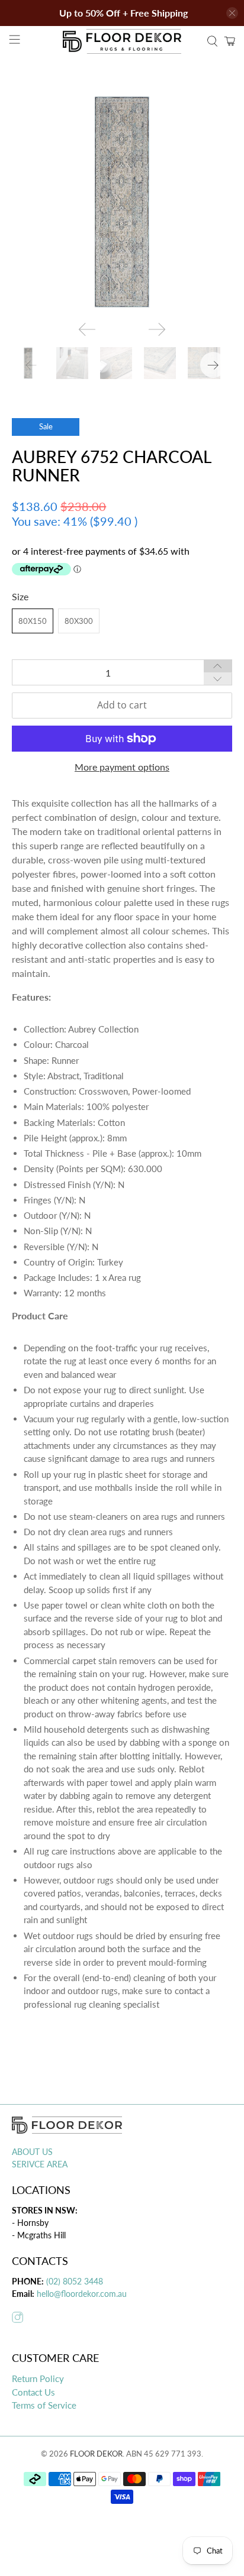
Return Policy (38, 2378)
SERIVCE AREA (40, 2164)
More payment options (122, 767)
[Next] (157, 329)
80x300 (79, 621)
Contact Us (33, 2392)
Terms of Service (44, 2405)
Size (20, 596)
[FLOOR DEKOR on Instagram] (17, 2320)
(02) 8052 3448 (73, 2281)
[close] (232, 13)
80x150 (33, 621)
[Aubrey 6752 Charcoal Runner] (122, 202)
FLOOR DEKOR (96, 2454)
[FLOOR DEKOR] (122, 41)
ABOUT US (32, 2152)
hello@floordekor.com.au (82, 2294)
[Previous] (87, 329)
